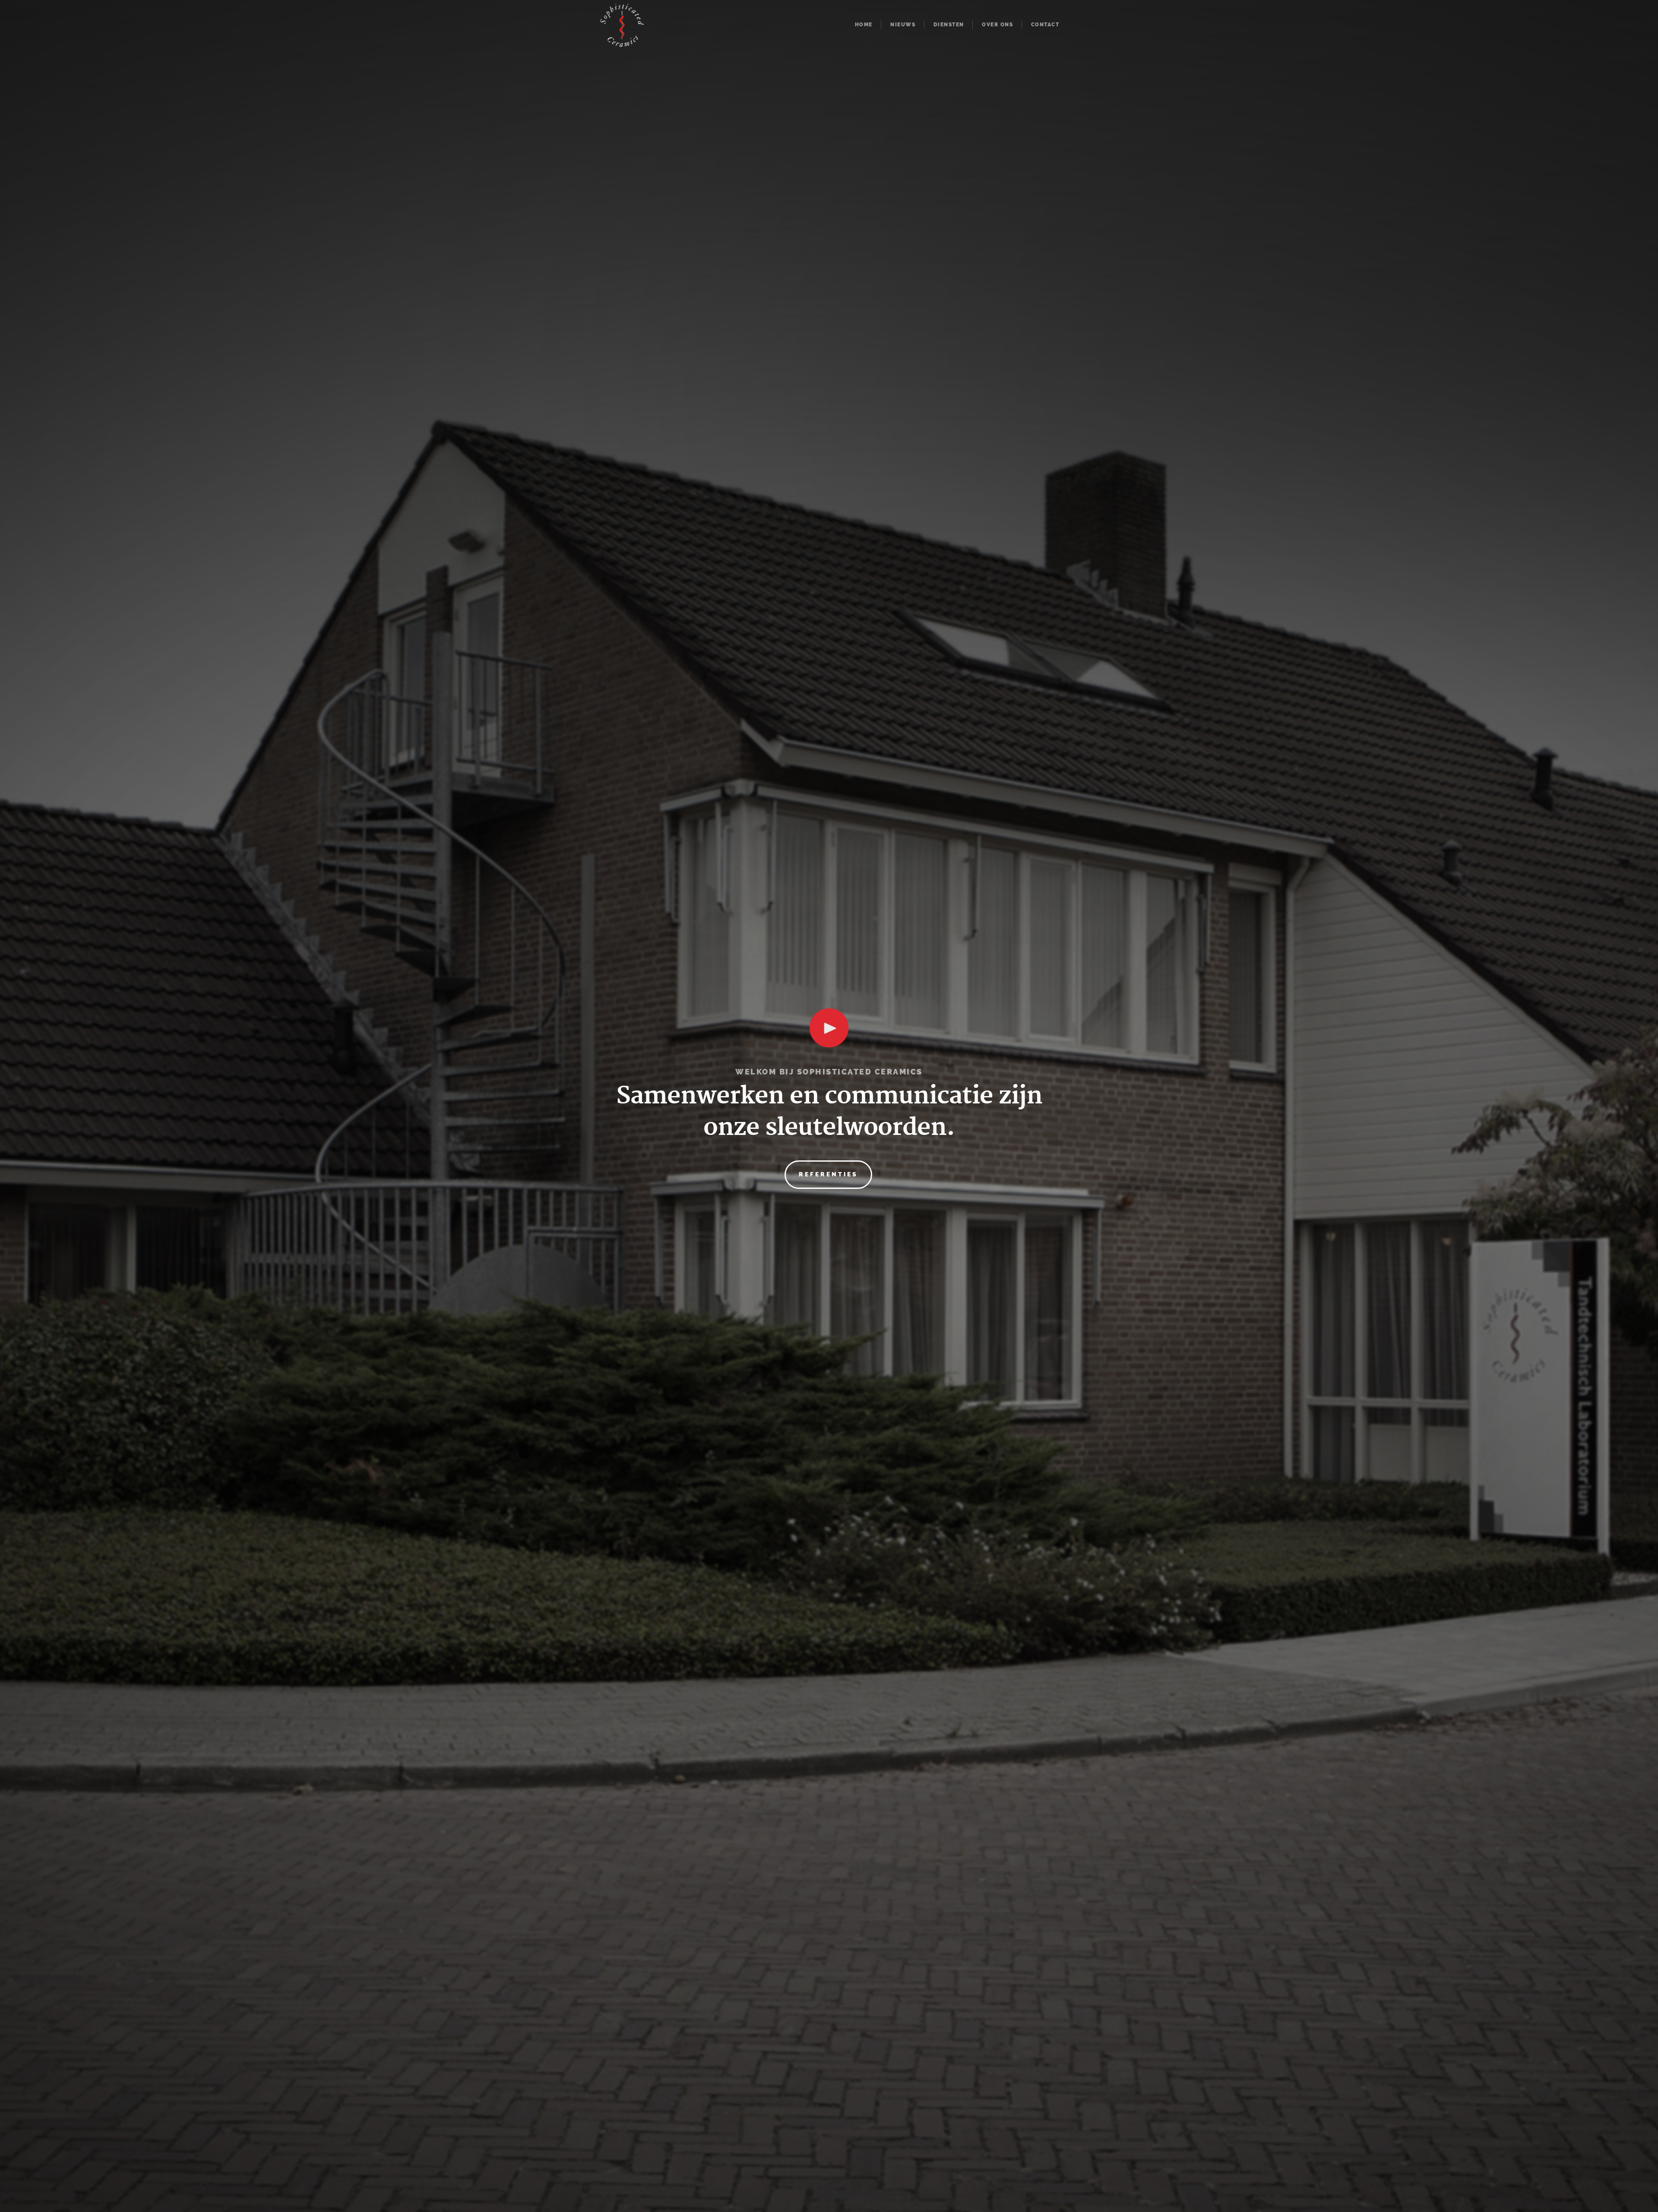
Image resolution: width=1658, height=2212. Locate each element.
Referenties (828, 1174)
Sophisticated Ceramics (623, 27)
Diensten (949, 25)
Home (864, 25)
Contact (1045, 25)
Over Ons (997, 25)
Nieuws (903, 25)
